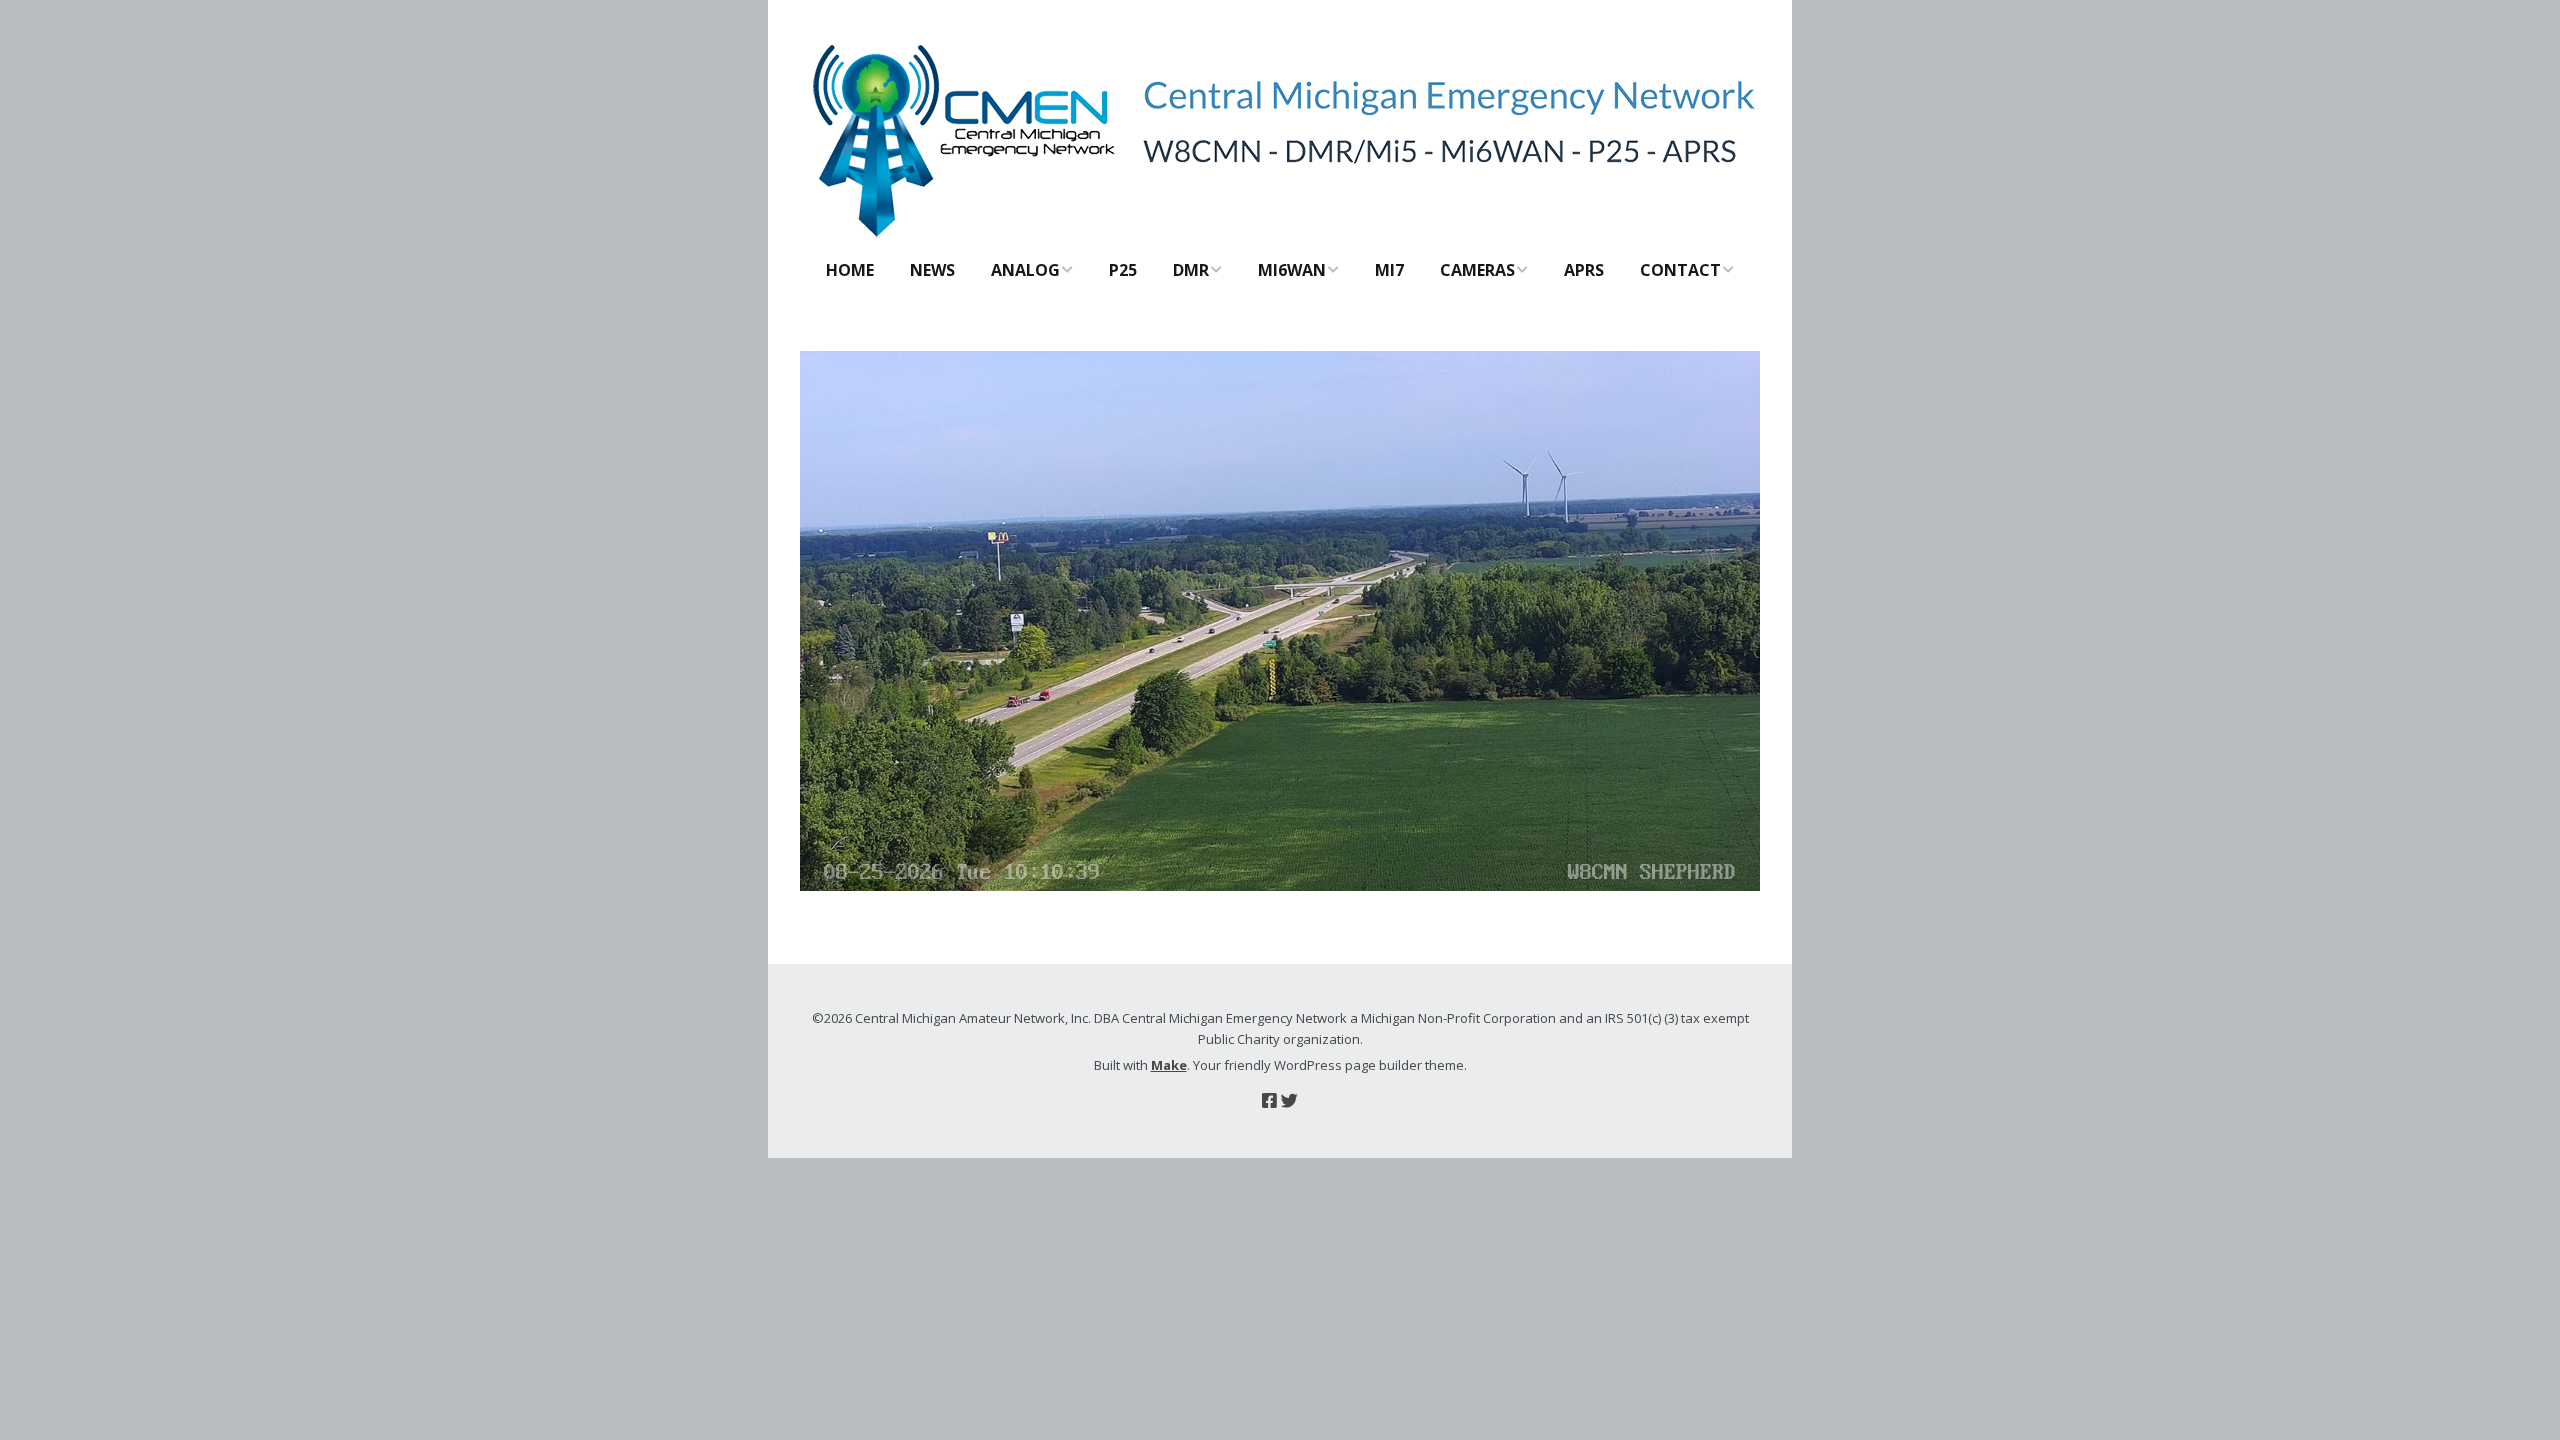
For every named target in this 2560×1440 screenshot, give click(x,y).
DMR (1191, 270)
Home (850, 270)
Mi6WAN (1292, 270)
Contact (1680, 270)
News (932, 270)
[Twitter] (1289, 1100)
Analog (1025, 270)
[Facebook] (1269, 1100)
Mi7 (1389, 270)
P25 (1123, 270)
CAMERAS (1477, 270)
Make (1169, 1065)
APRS (1584, 270)
